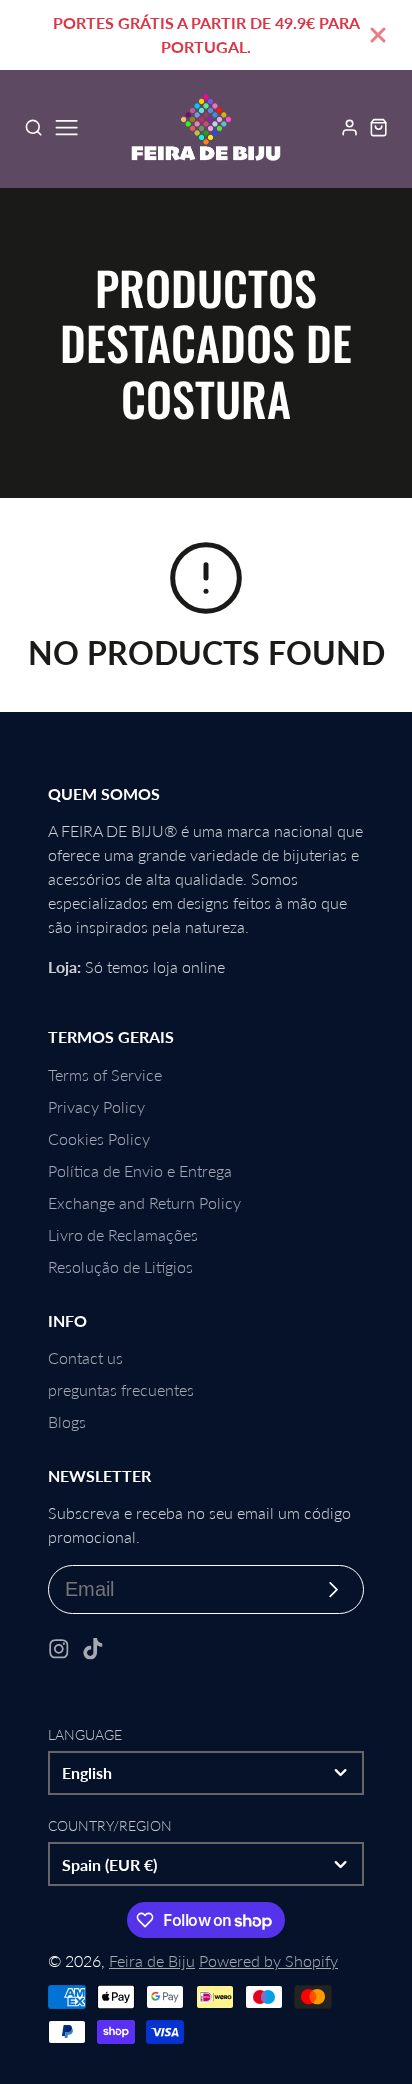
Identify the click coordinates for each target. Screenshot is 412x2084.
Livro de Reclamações (123, 1234)
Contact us (85, 1357)
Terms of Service (105, 1074)
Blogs (67, 1421)
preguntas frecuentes (121, 1389)
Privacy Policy (96, 1106)
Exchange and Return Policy (144, 1202)
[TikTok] (93, 1649)
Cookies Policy (99, 1138)
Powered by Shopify (268, 1960)
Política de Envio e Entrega (140, 1170)
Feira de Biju (152, 1960)
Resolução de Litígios (120, 1266)
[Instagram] (59, 1649)
